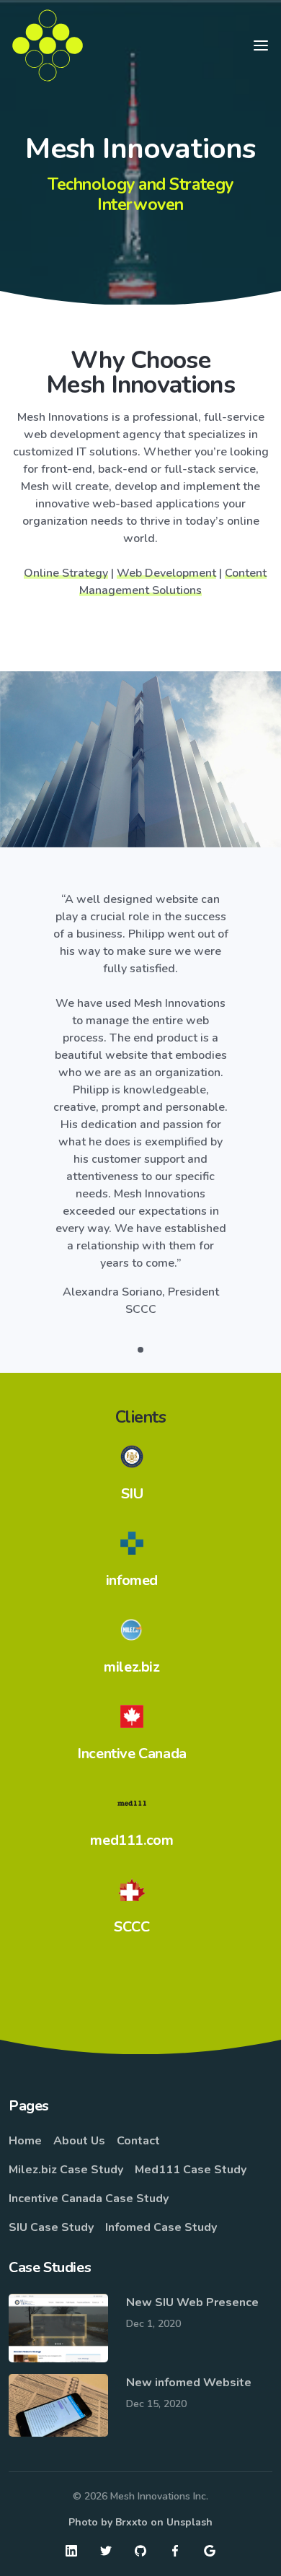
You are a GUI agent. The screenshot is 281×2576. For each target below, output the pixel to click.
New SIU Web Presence (192, 2302)
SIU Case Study (51, 2227)
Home (25, 2141)
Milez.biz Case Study (66, 2170)
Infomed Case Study (161, 2227)
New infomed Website (189, 2383)
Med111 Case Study (191, 2170)
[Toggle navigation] (261, 45)
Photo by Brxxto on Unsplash (140, 2522)
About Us (79, 2141)
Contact (138, 2141)
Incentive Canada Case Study (89, 2199)
